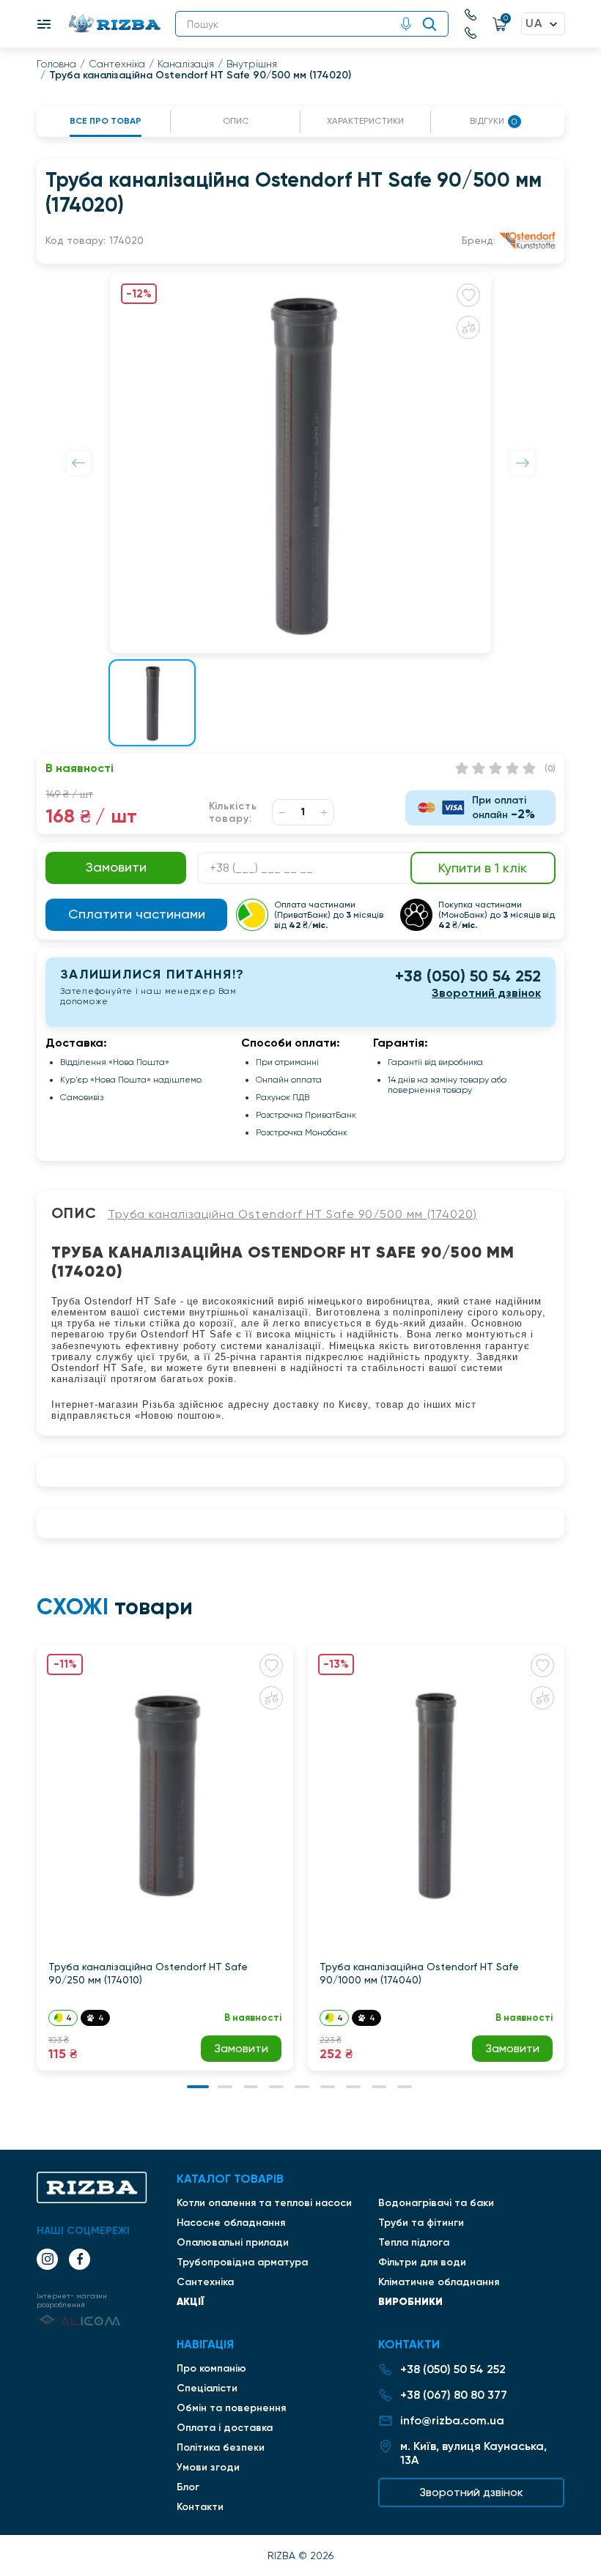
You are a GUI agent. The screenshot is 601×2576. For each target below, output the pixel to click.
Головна (56, 64)
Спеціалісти (207, 2388)
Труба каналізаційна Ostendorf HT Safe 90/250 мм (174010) (148, 1973)
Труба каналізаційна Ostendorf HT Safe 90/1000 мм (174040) (419, 1973)
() (550, 768)
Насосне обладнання (231, 2223)
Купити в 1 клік (483, 868)
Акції (191, 2301)
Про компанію (211, 2368)
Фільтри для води (422, 2262)
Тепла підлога (414, 2242)
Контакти (200, 2507)
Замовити (241, 2048)
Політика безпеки (221, 2447)
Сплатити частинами (137, 914)
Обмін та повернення (231, 2408)
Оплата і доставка (225, 2428)
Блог (188, 2487)
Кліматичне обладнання (439, 2282)
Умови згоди (208, 2467)
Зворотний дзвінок (486, 993)
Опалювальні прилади (233, 2242)
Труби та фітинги (421, 2223)
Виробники (410, 2301)
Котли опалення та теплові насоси (264, 2203)
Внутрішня (252, 64)
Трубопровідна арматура (242, 2262)
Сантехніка (117, 64)
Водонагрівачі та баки (436, 2203)
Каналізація (186, 64)
